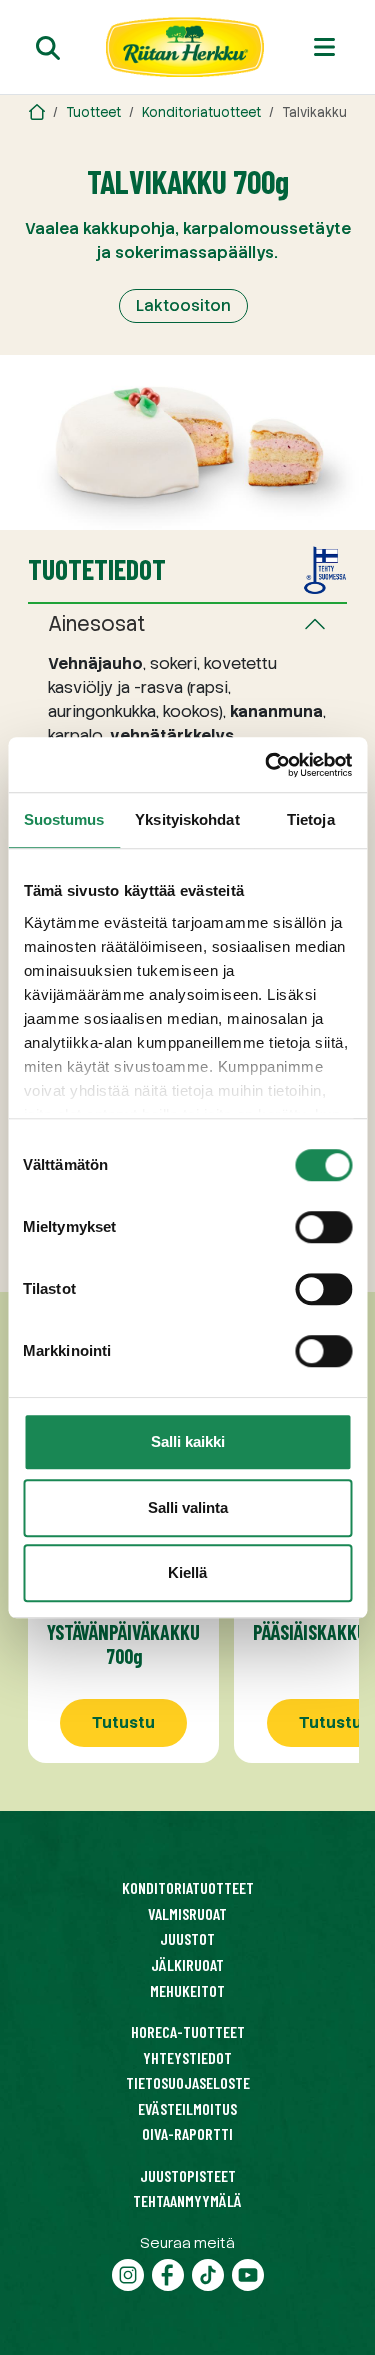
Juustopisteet (188, 2175)
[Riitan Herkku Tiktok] (208, 2272)
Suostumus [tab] (64, 819)
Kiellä (187, 1572)
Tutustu (123, 1722)
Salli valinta (188, 1507)
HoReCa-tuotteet (188, 2031)
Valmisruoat (187, 1913)
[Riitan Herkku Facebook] (168, 2272)
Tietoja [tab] (311, 819)
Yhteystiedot (187, 2057)
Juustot (187, 1938)
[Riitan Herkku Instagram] (128, 2272)
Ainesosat (97, 624)
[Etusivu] (185, 47)
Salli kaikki (188, 1441)
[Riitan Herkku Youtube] (248, 2272)
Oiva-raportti (187, 2133)
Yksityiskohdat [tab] (187, 819)
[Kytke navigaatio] (324, 47)
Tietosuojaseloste (188, 2082)
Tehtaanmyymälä (187, 2200)
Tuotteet (93, 112)
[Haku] (48, 47)
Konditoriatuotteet (201, 112)
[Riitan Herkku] (37, 112)
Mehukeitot (187, 1990)
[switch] (323, 1227)
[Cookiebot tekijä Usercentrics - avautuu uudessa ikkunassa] (267, 765)
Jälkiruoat (187, 1964)
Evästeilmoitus (187, 2108)
